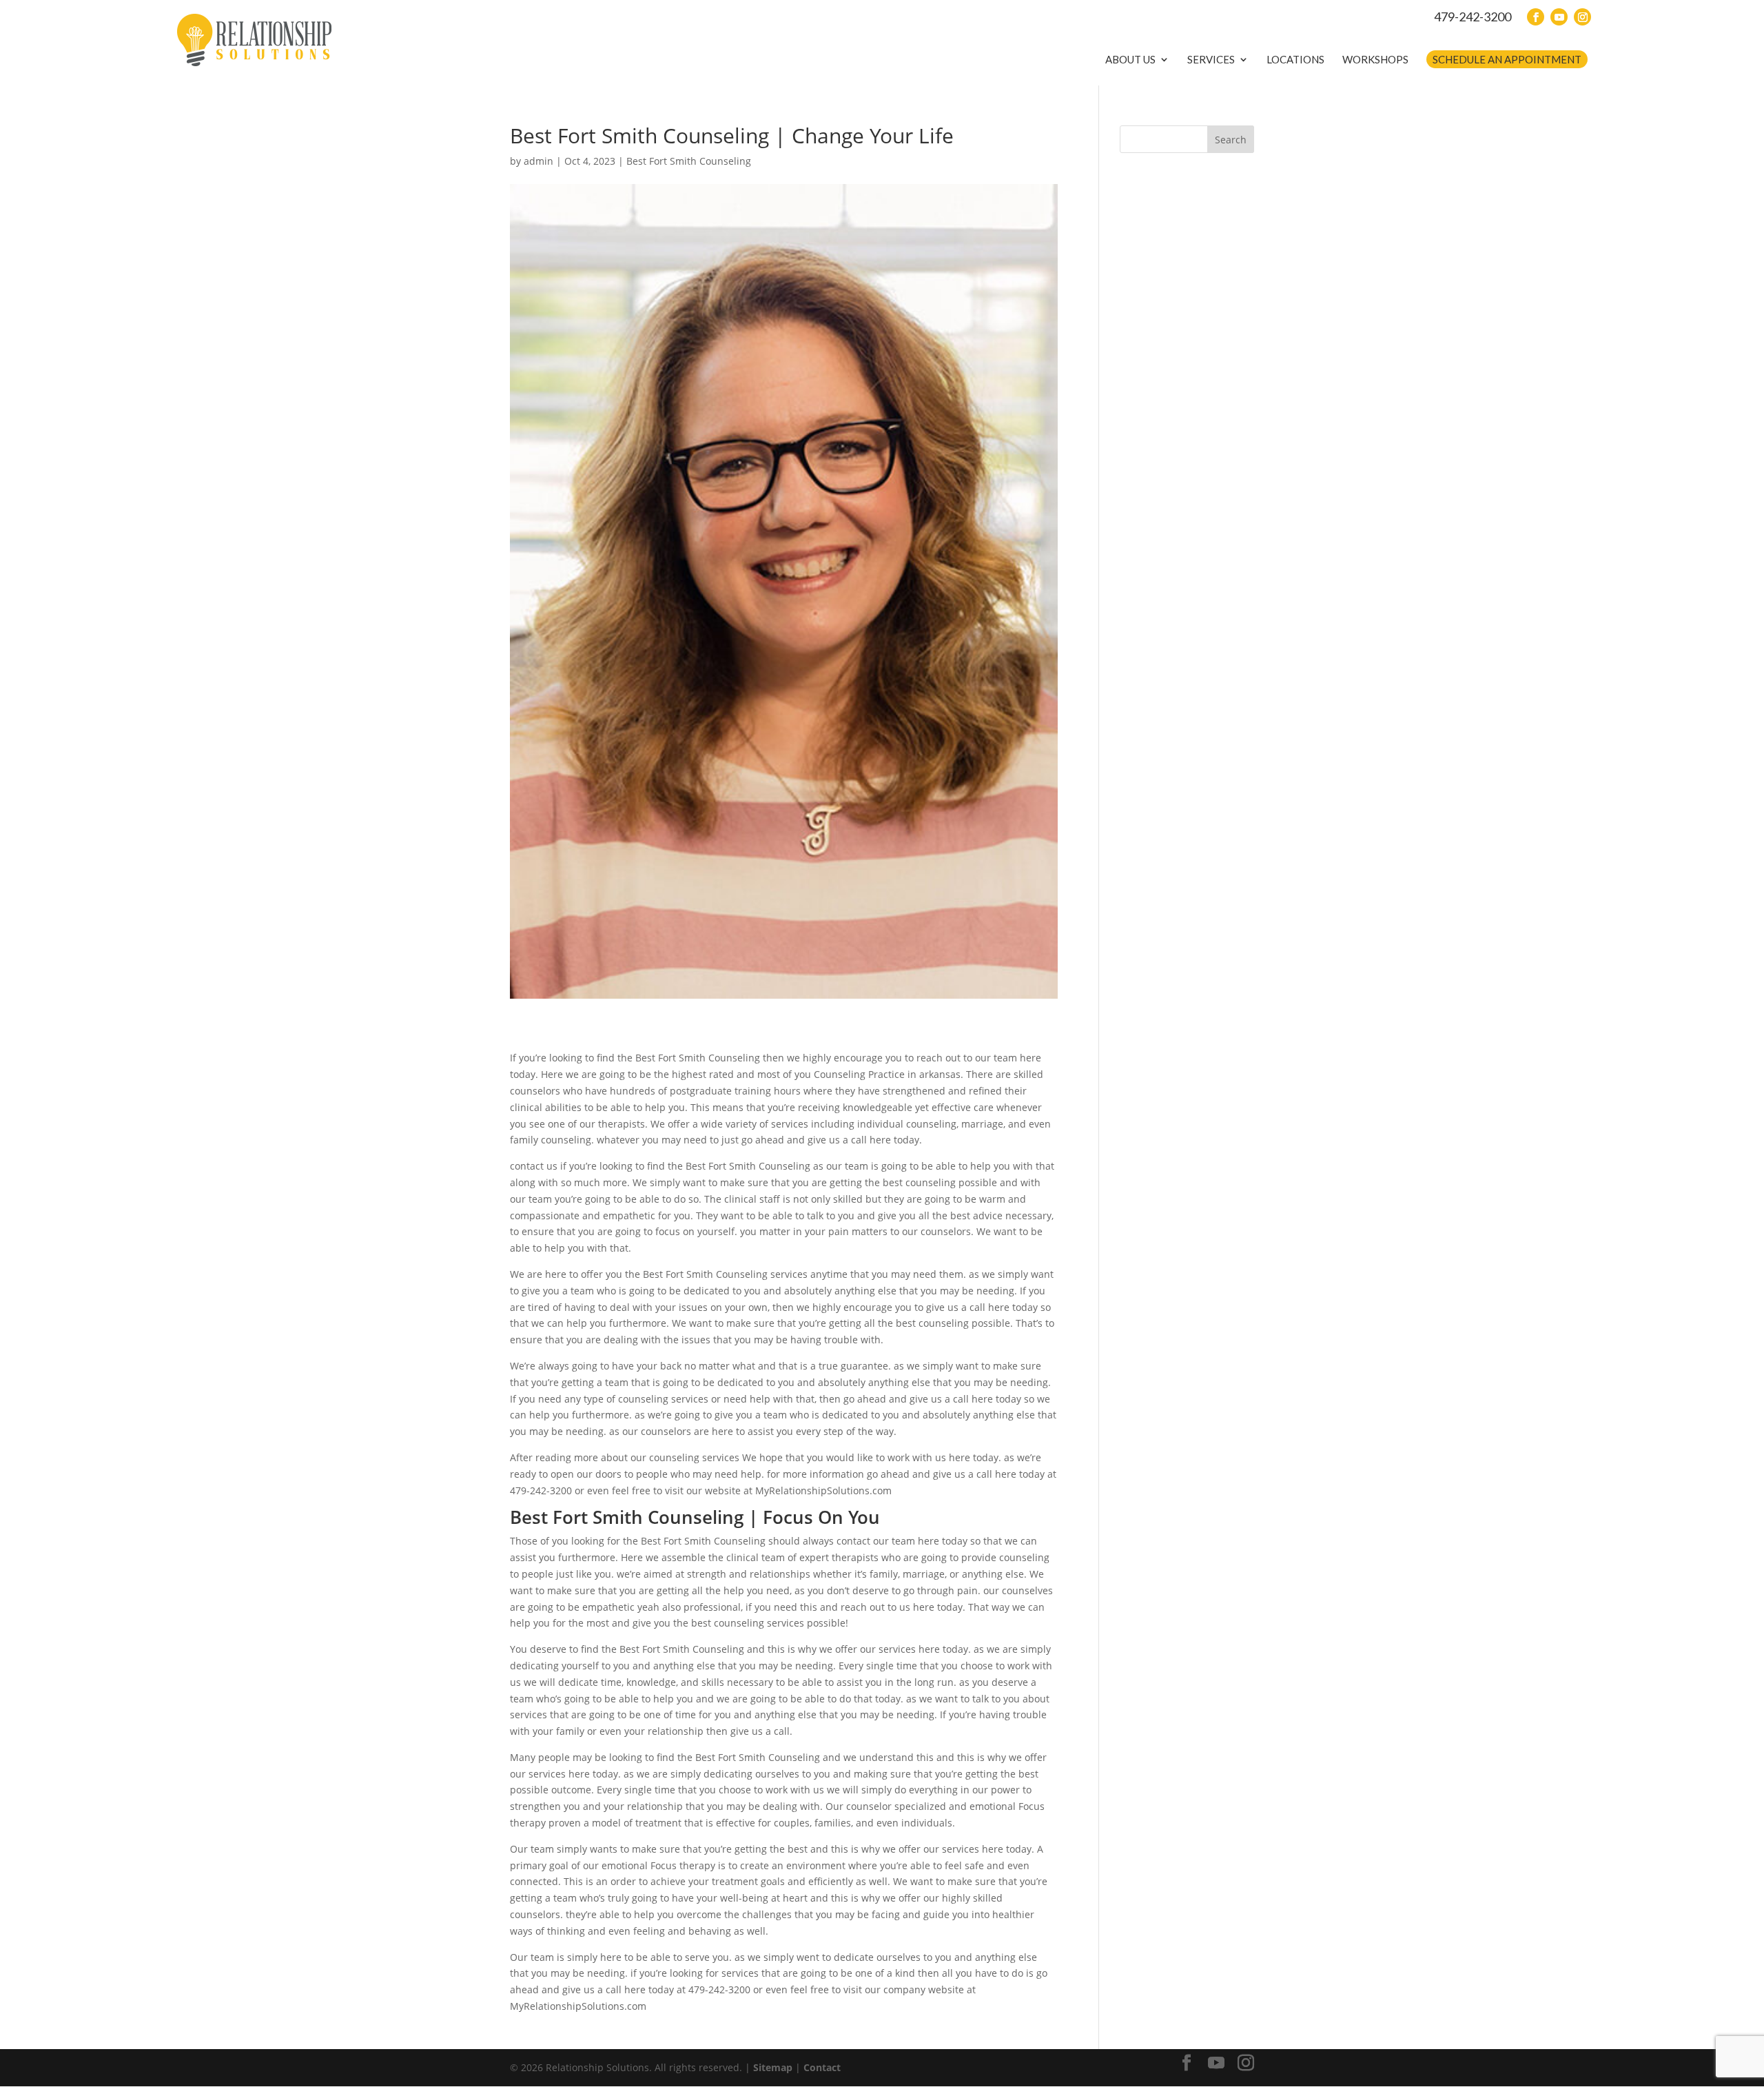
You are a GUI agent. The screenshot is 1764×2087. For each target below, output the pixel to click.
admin (539, 161)
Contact (822, 2067)
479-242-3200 (1473, 17)
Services (1211, 59)
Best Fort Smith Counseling (689, 161)
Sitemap (773, 2067)
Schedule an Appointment (1507, 59)
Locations (1295, 59)
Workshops (1375, 59)
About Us (1130, 59)
